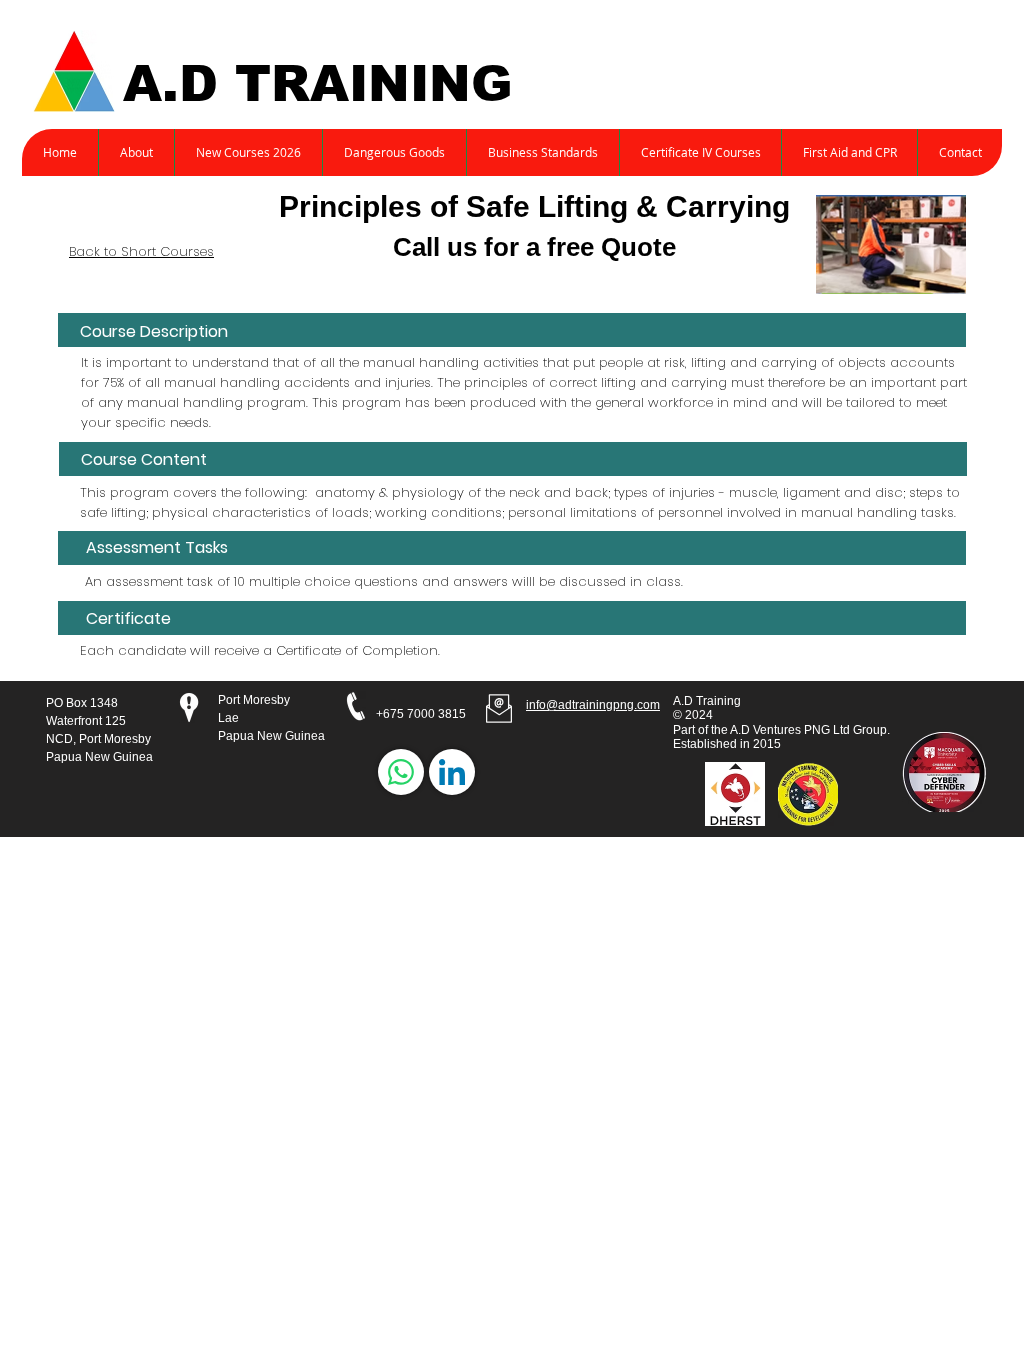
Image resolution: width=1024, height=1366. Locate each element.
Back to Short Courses (141, 251)
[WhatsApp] (401, 772)
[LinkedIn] (452, 772)
